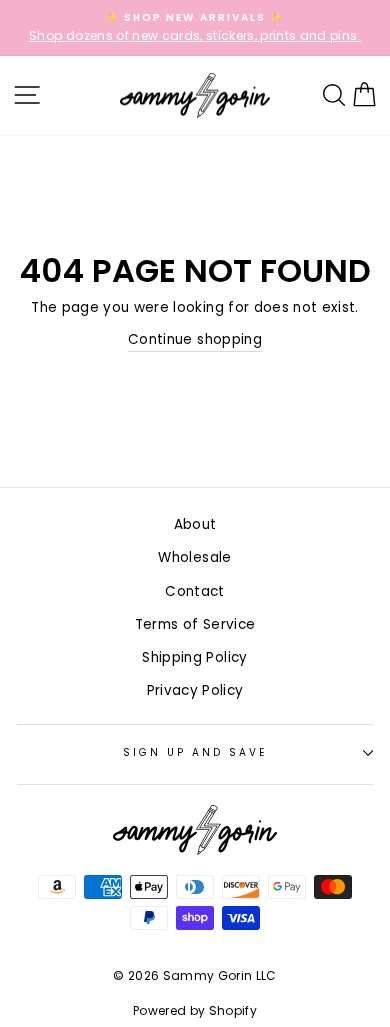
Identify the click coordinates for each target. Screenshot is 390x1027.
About (195, 524)
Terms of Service (195, 624)
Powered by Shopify (195, 1010)
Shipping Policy (194, 657)
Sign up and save (195, 752)
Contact (194, 591)
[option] (195, 28)
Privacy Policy (195, 690)
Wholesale (194, 557)
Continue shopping (195, 339)
